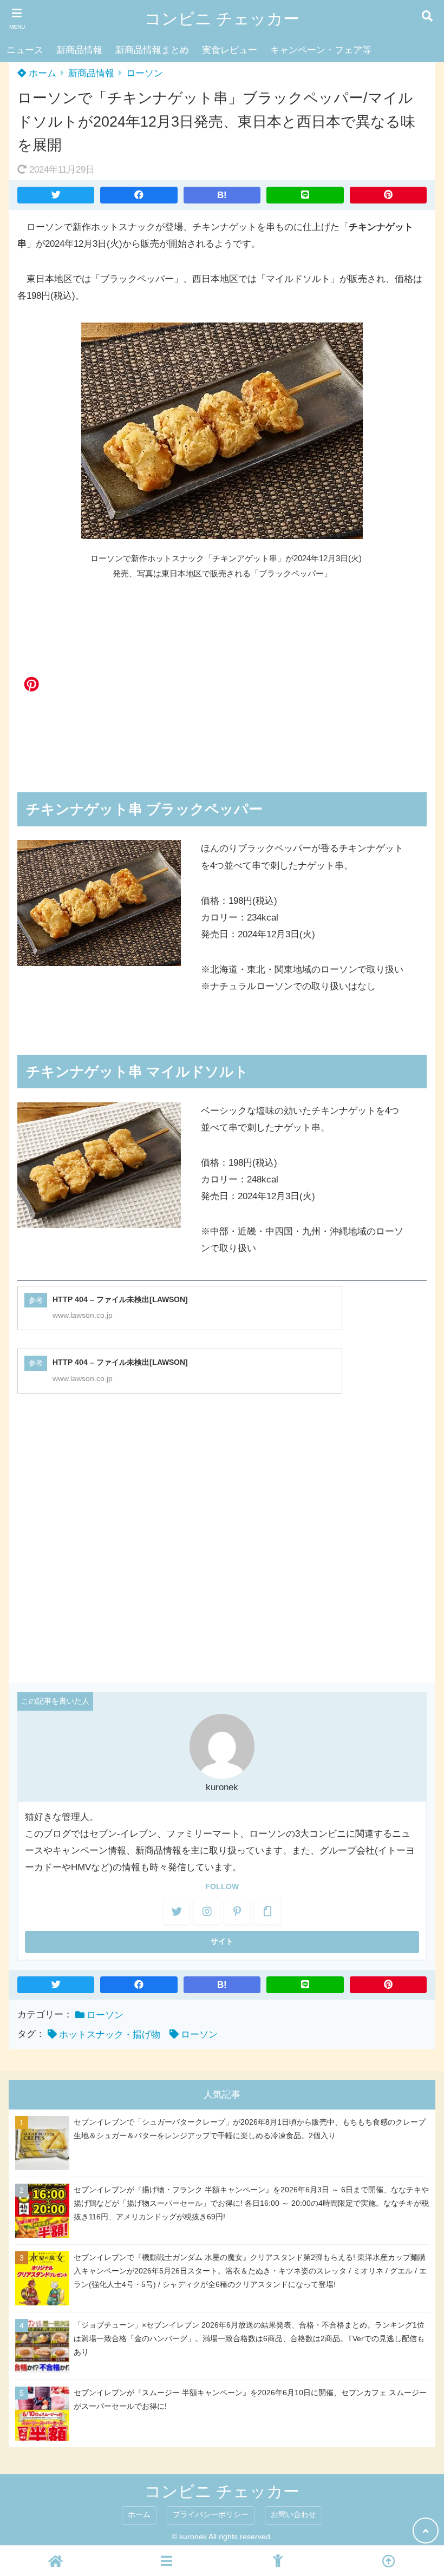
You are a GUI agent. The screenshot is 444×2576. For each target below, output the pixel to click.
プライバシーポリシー (211, 2515)
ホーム (41, 73)
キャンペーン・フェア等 (321, 50)
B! (222, 195)
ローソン (145, 73)
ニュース (25, 50)
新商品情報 (79, 50)
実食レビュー (230, 50)
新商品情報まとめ (152, 50)
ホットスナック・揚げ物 (110, 2035)
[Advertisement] (222, 675)
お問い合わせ (293, 2515)
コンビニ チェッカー (222, 19)
